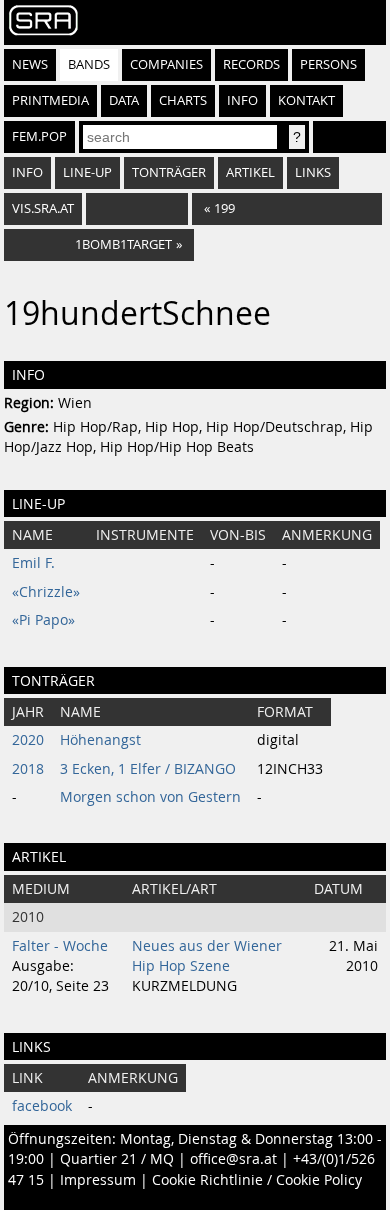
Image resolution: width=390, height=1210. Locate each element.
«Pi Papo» (43, 620)
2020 (28, 740)
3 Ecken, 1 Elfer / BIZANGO (148, 769)
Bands (89, 64)
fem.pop (39, 136)
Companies (166, 64)
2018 (28, 769)
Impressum (98, 1180)
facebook (42, 1106)
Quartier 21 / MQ (117, 1159)
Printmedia (50, 100)
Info (242, 100)
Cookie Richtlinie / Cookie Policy (257, 1180)
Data (124, 100)
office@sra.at (233, 1159)
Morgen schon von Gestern (150, 797)
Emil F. (33, 563)
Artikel (250, 172)
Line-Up (87, 172)
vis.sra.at (43, 208)
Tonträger (169, 172)
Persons (328, 64)
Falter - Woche (60, 946)
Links (313, 172)
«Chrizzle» (46, 592)
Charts (183, 100)
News (30, 64)
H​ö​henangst (100, 740)
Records (251, 64)
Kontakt (306, 100)
